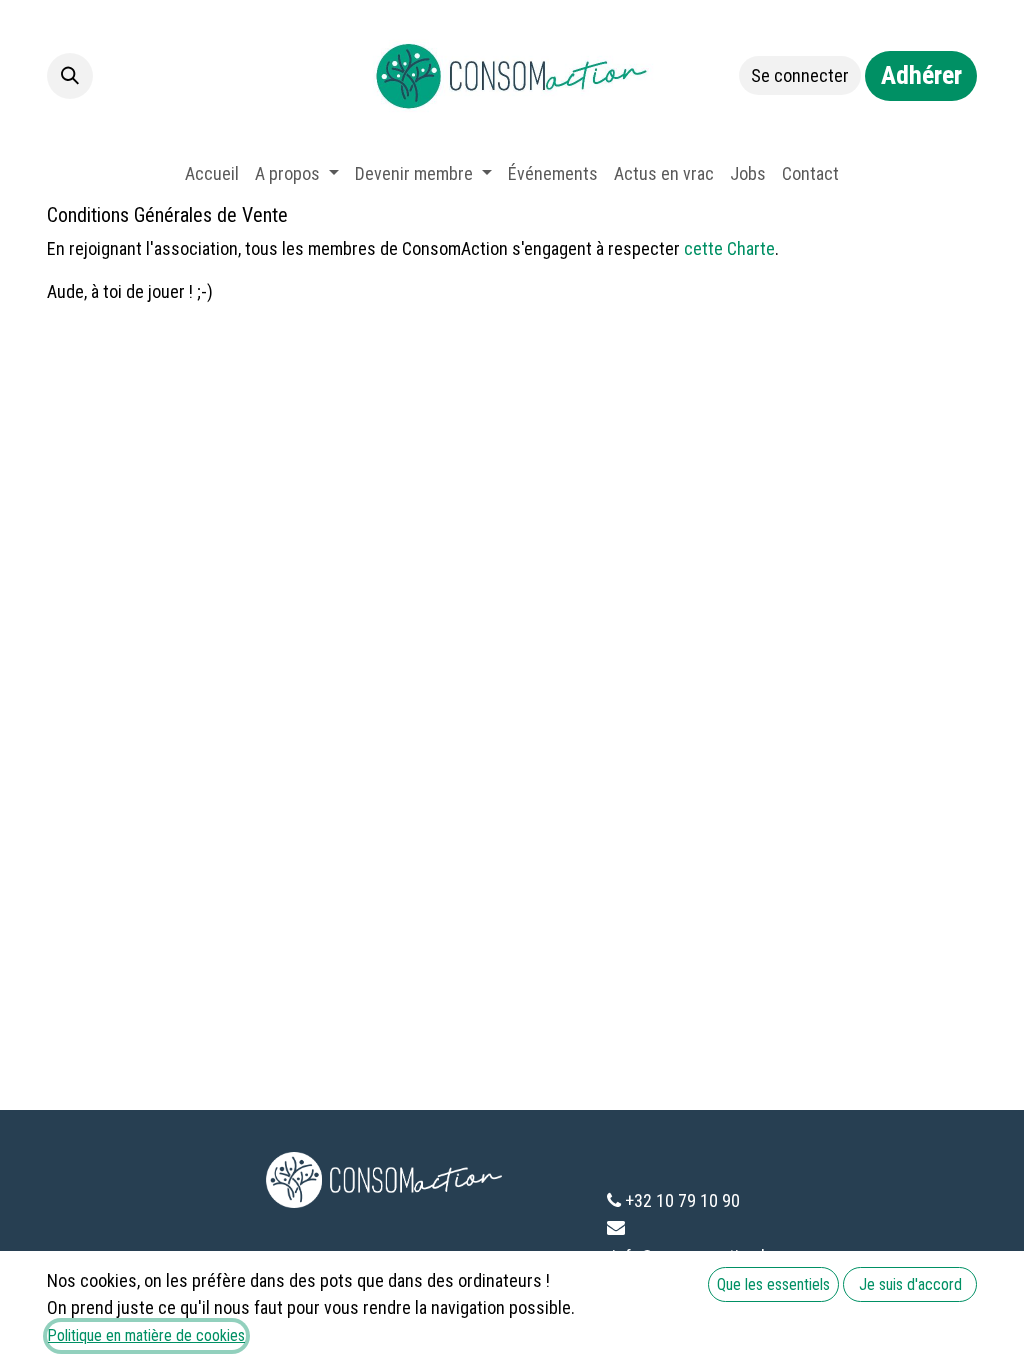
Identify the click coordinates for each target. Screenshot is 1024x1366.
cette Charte (729, 248)
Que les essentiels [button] (773, 1284)
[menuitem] (212, 173)
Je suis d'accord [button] (910, 1284)
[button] (70, 76)
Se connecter (800, 75)
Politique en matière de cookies (146, 1335)
